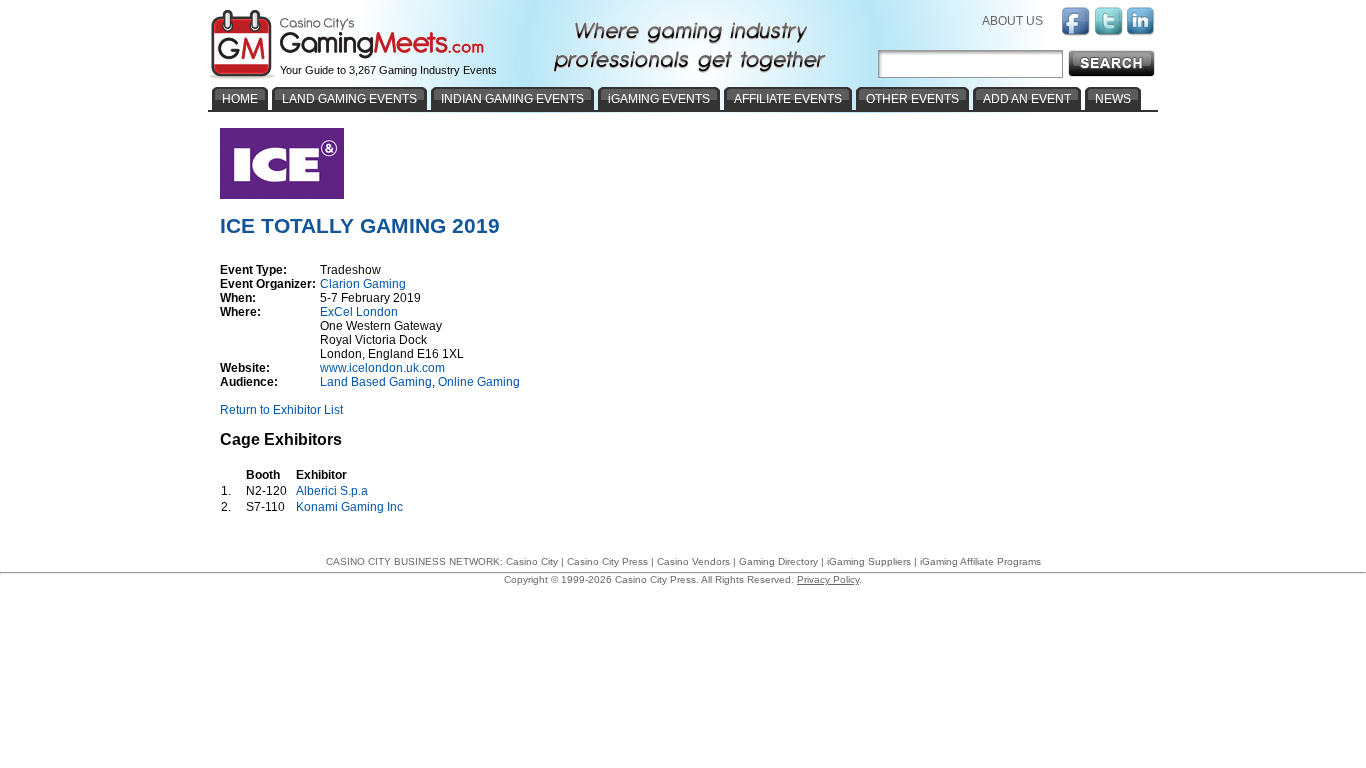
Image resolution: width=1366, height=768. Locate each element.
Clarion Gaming (363, 284)
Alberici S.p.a (333, 491)
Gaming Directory (778, 561)
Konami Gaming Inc (351, 507)
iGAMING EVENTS (659, 99)
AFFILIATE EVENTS (788, 99)
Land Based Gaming (376, 382)
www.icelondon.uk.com (382, 368)
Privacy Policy (828, 579)
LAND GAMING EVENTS (349, 99)
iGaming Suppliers (869, 561)
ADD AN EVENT (1027, 99)
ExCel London (359, 312)
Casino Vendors (693, 561)
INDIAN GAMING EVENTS (512, 99)
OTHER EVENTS (912, 99)
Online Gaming (479, 382)
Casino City (532, 561)
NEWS (1113, 99)
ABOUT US (1012, 21)
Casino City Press (607, 561)
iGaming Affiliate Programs (980, 561)
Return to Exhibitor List (281, 410)
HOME (240, 99)
